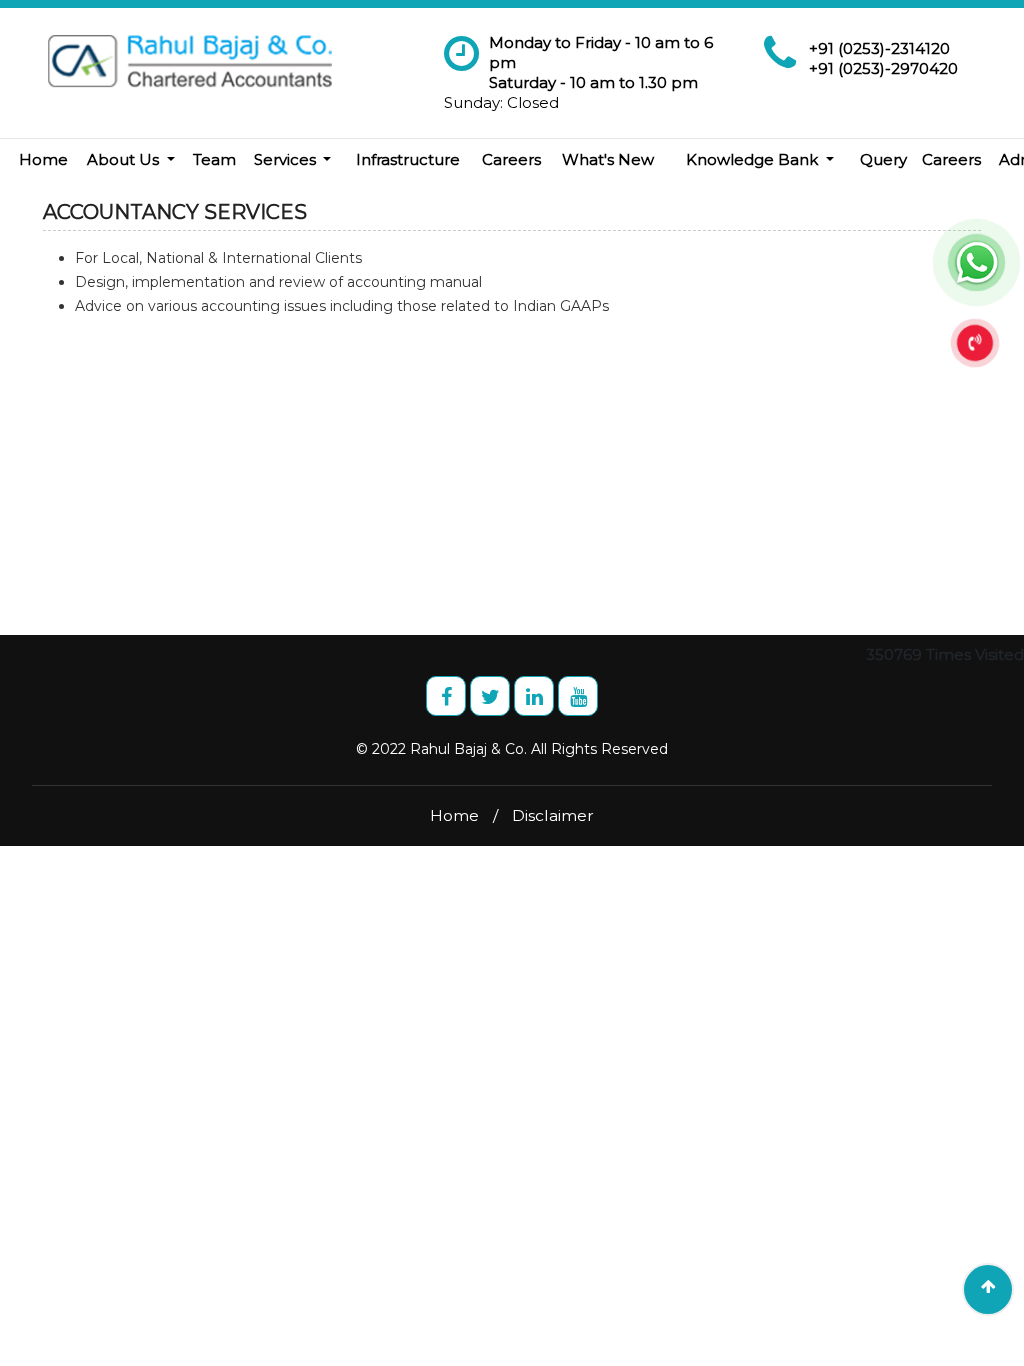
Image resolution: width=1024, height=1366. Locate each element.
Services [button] (287, 159)
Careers (511, 159)
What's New (608, 159)
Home (43, 159)
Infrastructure (408, 159)
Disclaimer (553, 815)
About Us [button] (125, 159)
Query (883, 159)
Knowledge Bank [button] (754, 159)
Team (214, 159)
